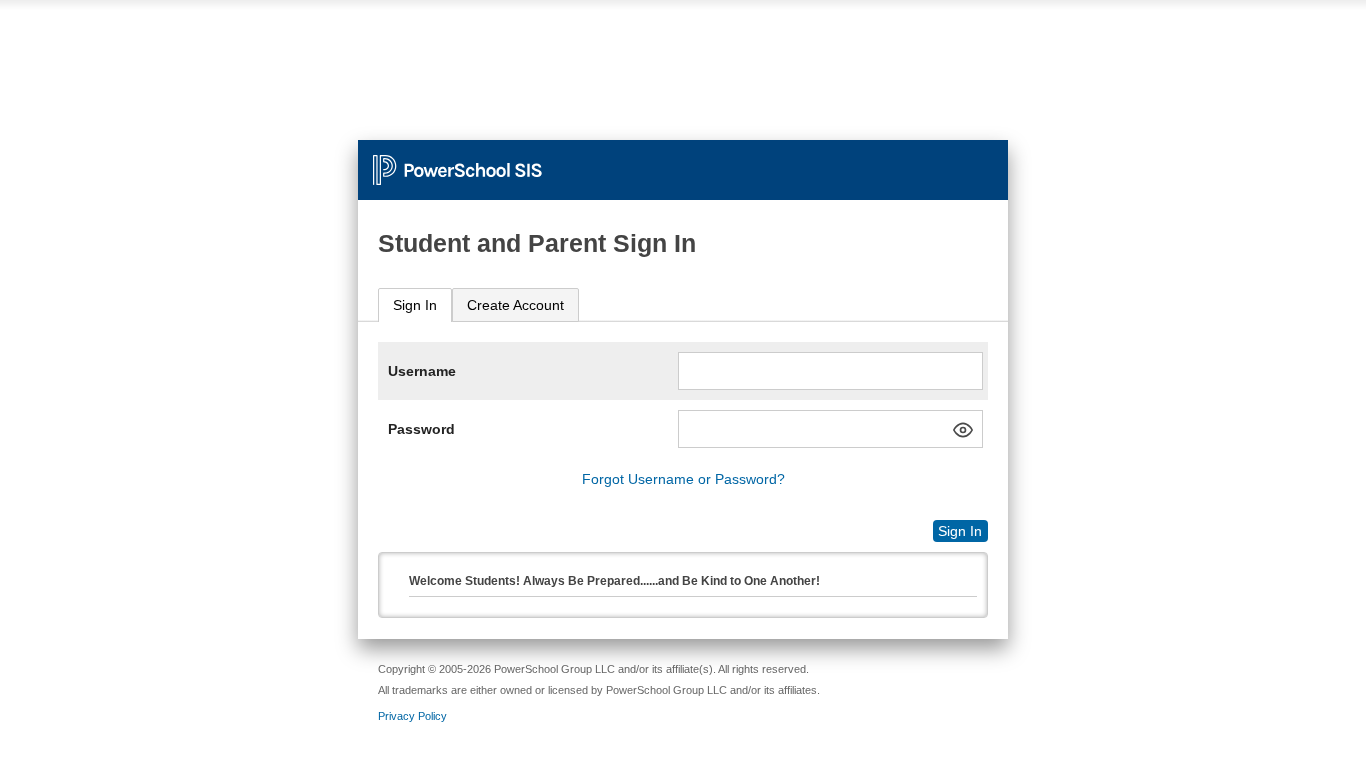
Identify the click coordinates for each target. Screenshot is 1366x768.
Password (421, 429)
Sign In (415, 305)
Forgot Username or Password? (683, 479)
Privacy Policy (412, 716)
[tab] (415, 305)
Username (422, 371)
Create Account (515, 305)
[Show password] (963, 430)
